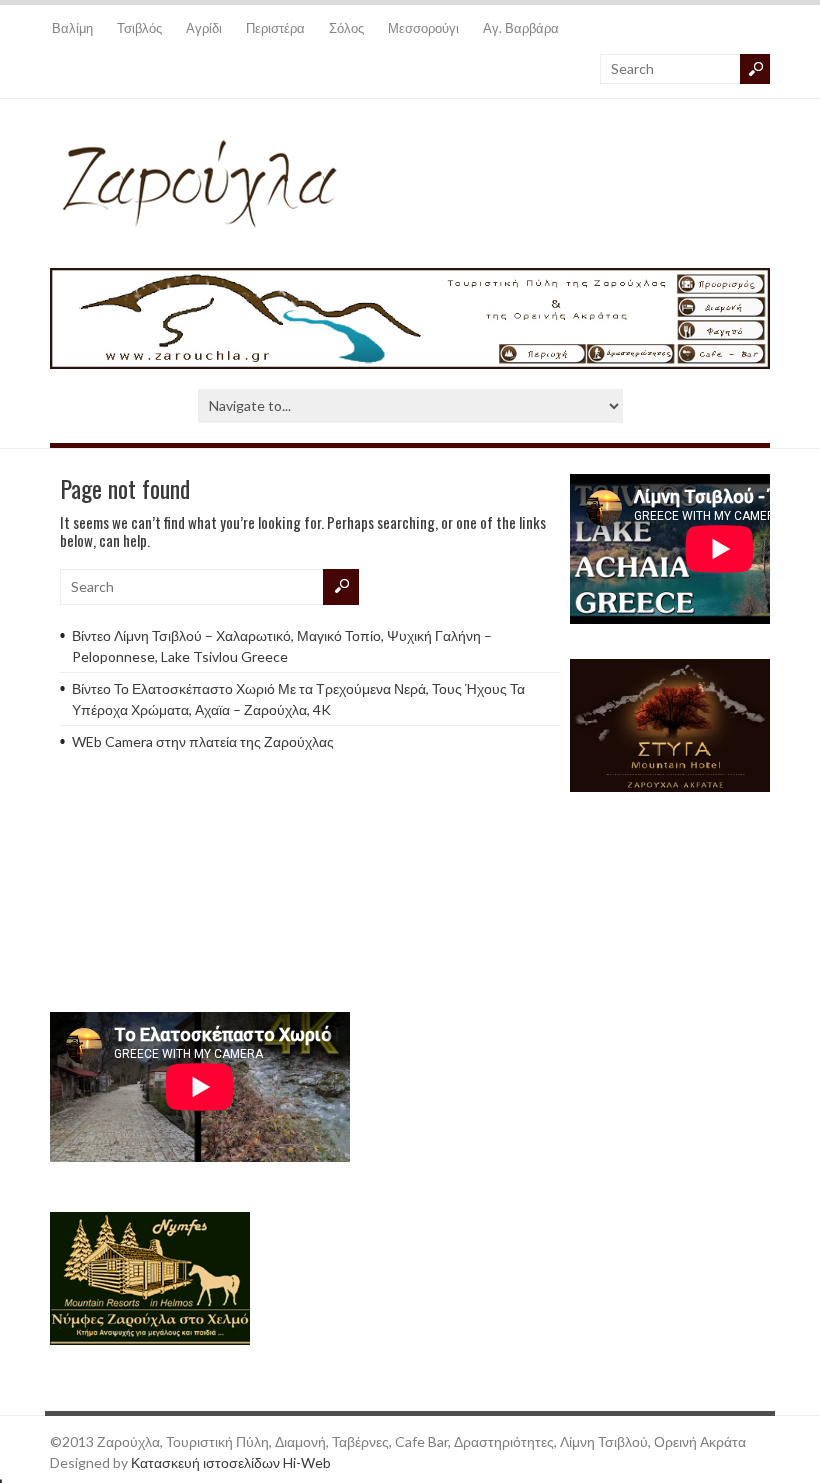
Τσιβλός (139, 28)
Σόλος (346, 28)
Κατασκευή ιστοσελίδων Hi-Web (231, 1462)
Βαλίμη (72, 28)
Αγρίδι (204, 28)
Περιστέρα (275, 28)
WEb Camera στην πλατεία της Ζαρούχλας (203, 741)
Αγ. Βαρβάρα (521, 28)
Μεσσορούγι (423, 28)
